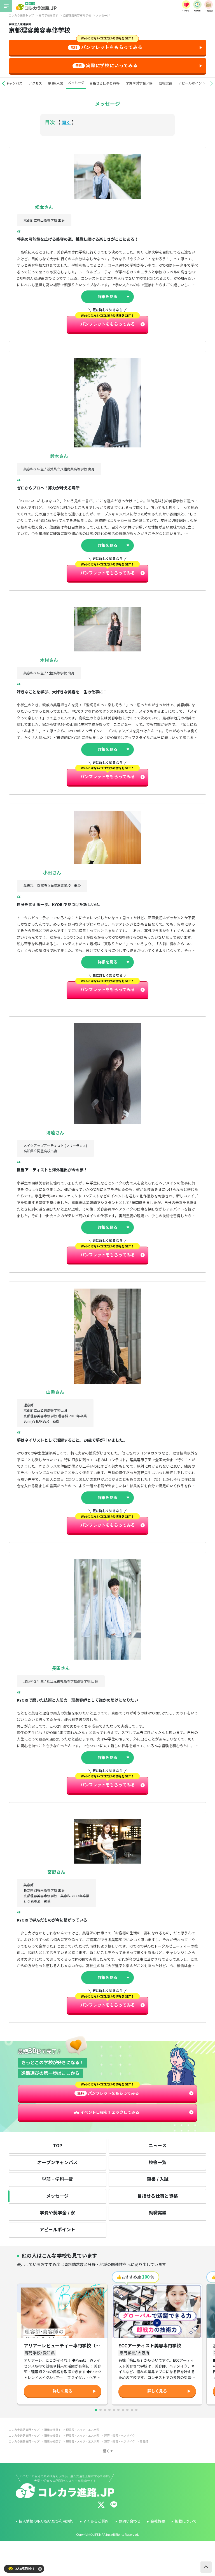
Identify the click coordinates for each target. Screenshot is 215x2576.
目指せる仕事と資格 (104, 83)
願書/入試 (56, 83)
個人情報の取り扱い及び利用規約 (46, 2521)
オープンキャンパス (57, 2163)
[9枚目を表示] (132, 2410)
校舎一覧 (158, 2163)
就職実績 (165, 83)
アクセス (35, 83)
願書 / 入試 (158, 2179)
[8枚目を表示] (127, 2410)
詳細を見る (107, 297)
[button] (3, 83)
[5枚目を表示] (114, 2410)
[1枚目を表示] (96, 2410)
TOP (58, 2146)
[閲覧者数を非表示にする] (40, 2569)
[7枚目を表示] (123, 2410)
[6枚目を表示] (118, 2410)
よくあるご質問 (96, 2521)
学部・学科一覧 (57, 2179)
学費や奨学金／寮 (139, 83)
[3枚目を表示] (105, 2410)
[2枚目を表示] (101, 2410)
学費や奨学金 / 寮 (57, 2213)
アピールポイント (192, 83)
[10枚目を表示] (136, 2410)
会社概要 (158, 2521)
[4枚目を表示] (109, 2410)
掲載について (186, 2521)
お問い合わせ (130, 2521)
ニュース (158, 2146)
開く (66, 123)
